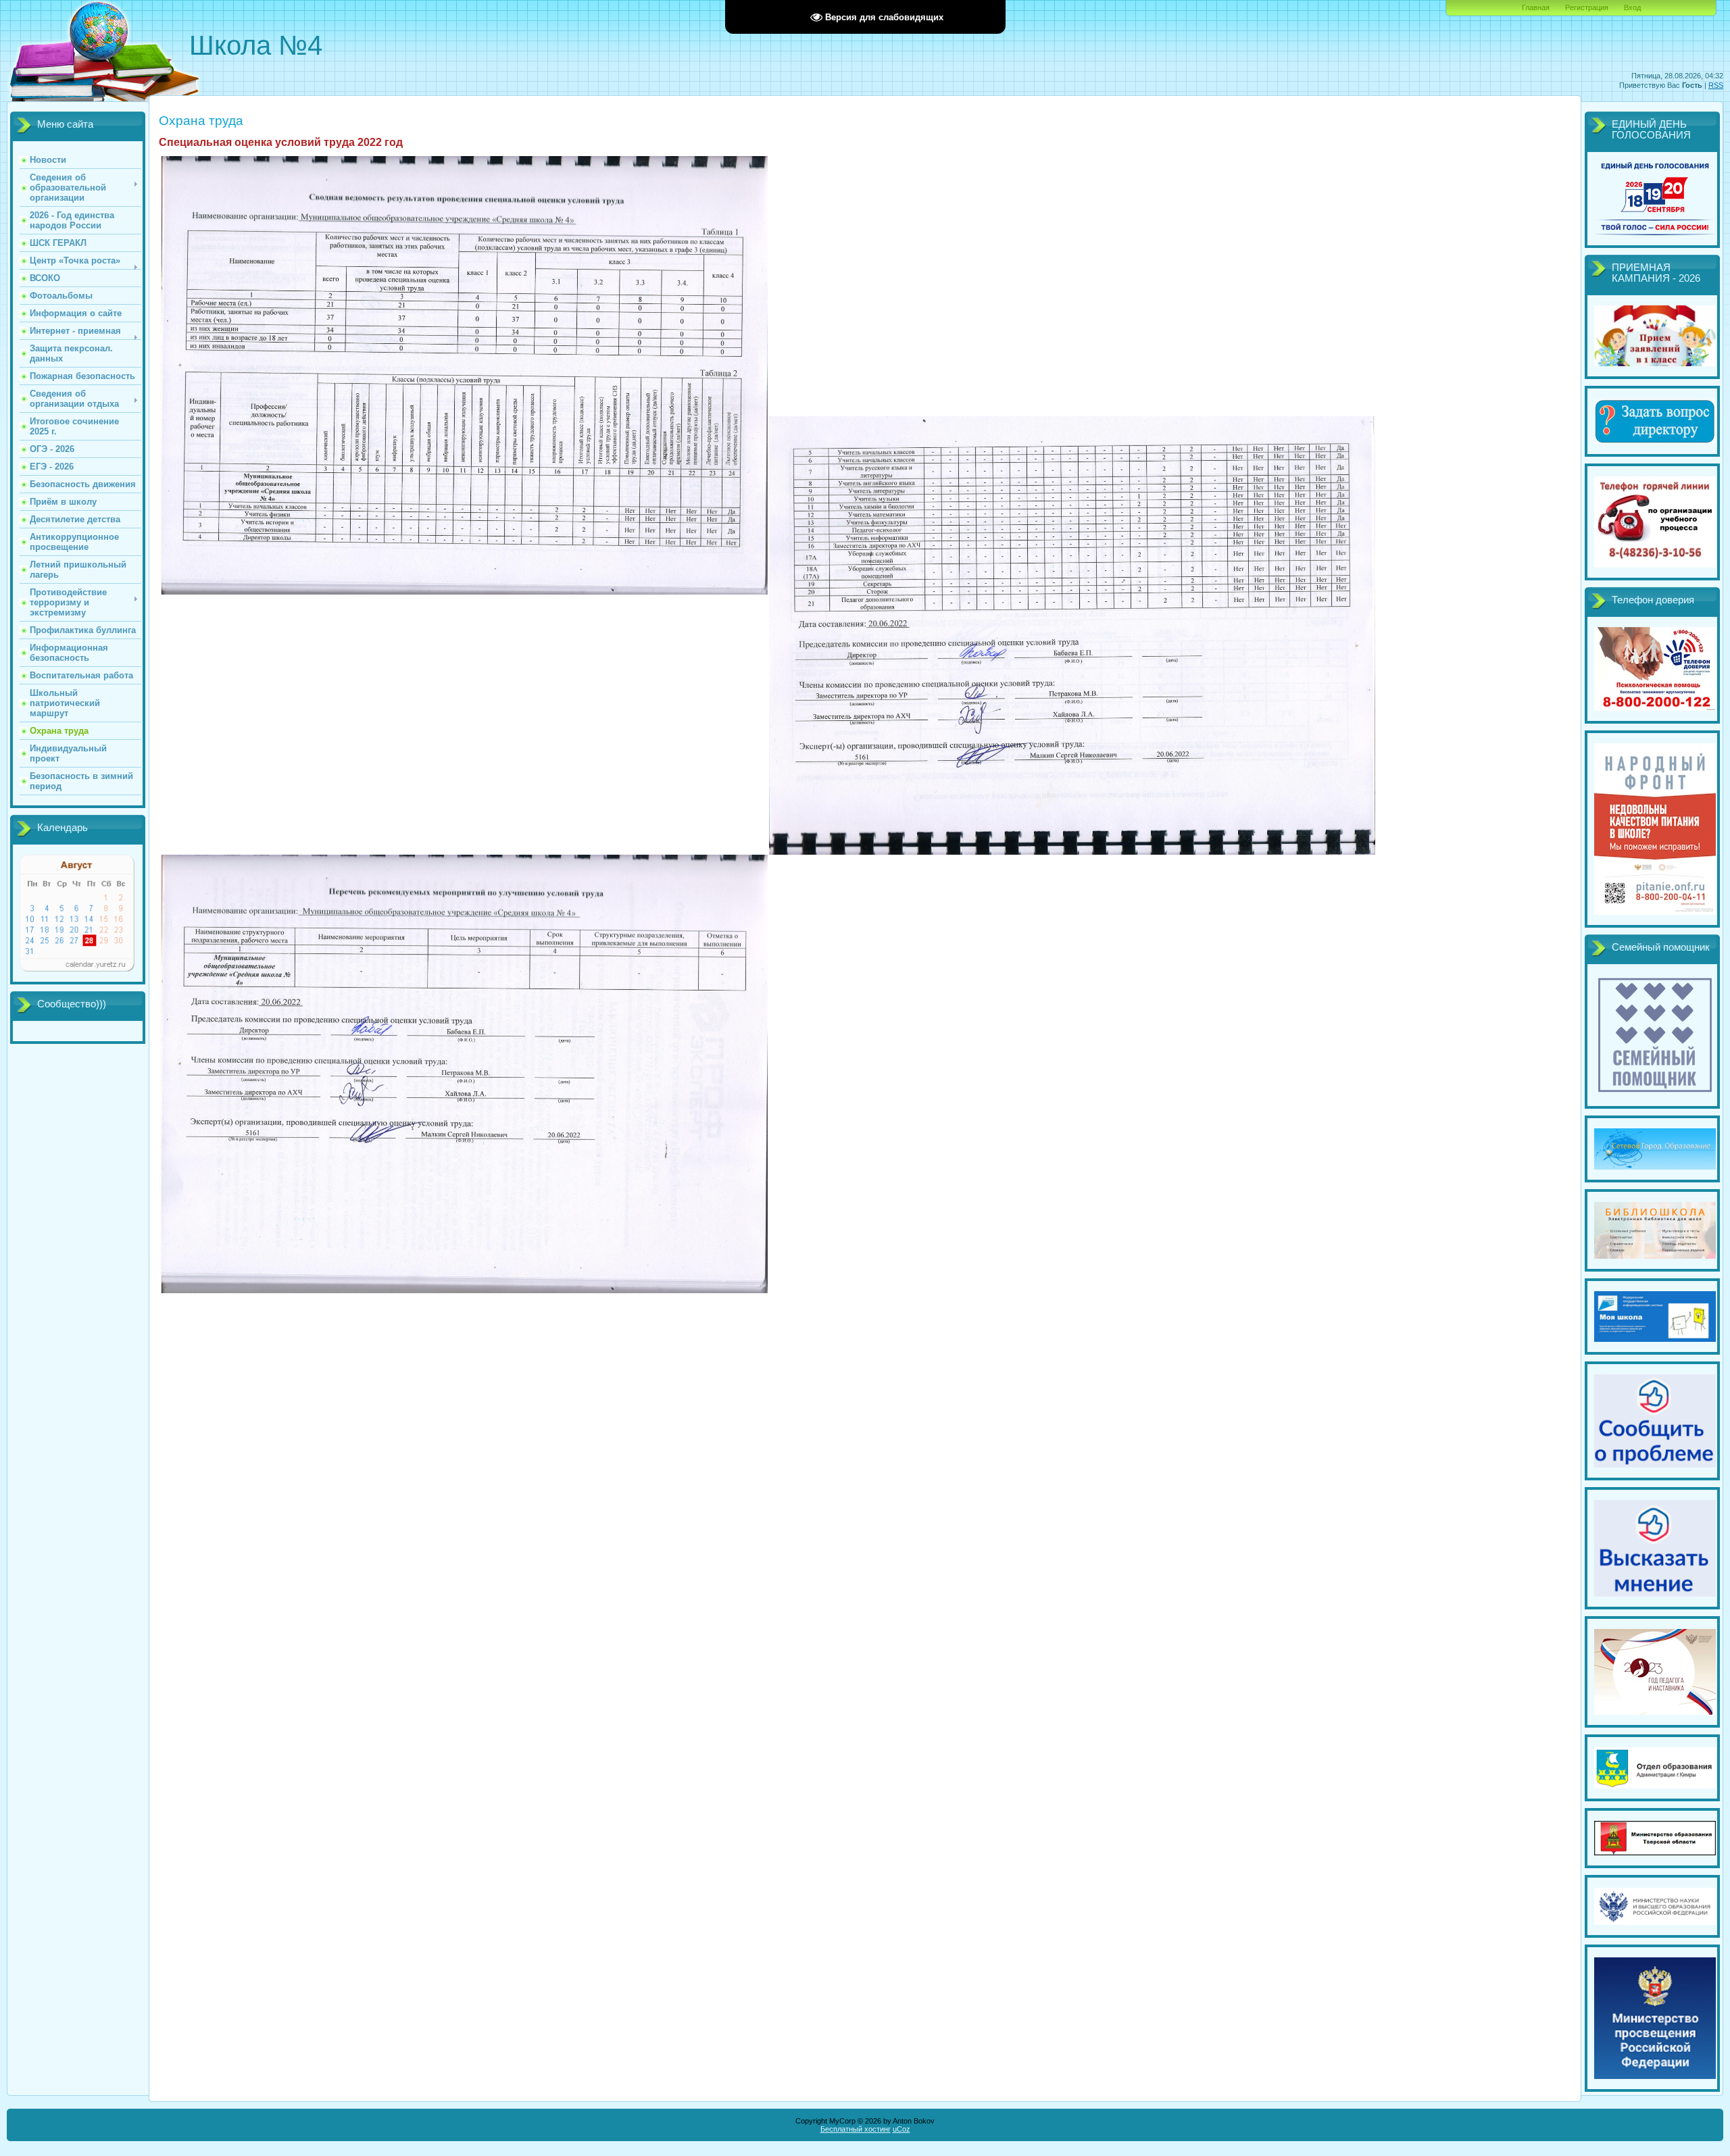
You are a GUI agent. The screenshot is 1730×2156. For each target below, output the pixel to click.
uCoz (901, 2129)
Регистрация (1587, 7)
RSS (1716, 85)
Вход (1632, 7)
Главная (1536, 7)
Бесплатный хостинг (856, 2129)
